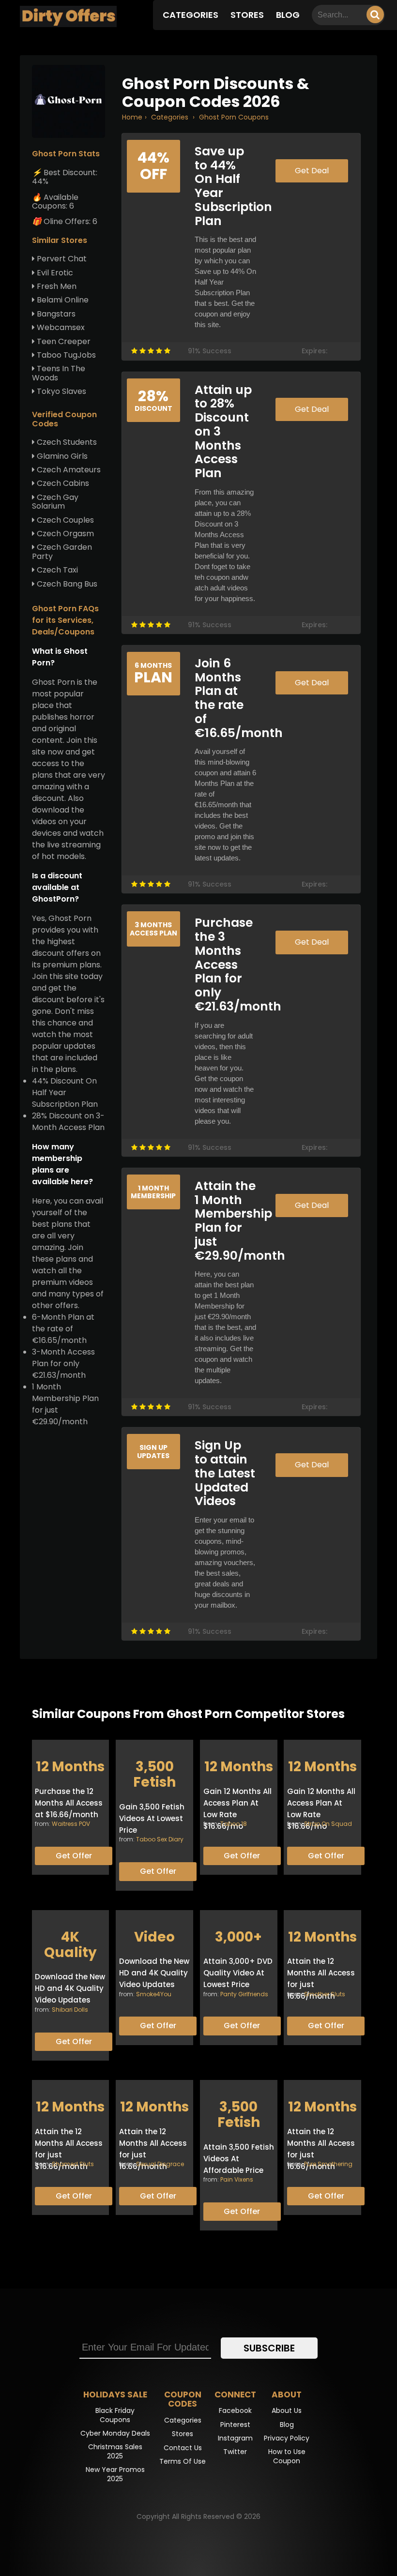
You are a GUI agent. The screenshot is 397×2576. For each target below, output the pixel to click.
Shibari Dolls (70, 2010)
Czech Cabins (62, 483)
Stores (247, 15)
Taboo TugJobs (65, 355)
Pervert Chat (61, 259)
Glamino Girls (61, 456)
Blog (288, 15)
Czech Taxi (56, 570)
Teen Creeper (63, 341)
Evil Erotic (54, 273)
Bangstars (55, 314)
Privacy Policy (287, 2438)
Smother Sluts (325, 1994)
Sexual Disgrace (160, 2164)
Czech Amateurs (68, 470)
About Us (287, 2410)
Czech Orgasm (64, 534)
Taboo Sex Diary (160, 1839)
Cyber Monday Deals (115, 2433)
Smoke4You (154, 1994)
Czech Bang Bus (66, 584)
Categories (191, 15)
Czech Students (66, 442)
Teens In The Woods (59, 373)
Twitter (235, 2452)
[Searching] (375, 15)
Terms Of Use (183, 2461)
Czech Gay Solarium (55, 502)
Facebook (235, 2410)
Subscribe (269, 2348)
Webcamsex (60, 327)
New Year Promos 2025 (115, 2474)
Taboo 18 (234, 1824)
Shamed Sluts (73, 2164)
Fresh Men (56, 286)
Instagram (235, 2438)
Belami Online (62, 300)
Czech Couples (64, 520)
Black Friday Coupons (115, 2415)
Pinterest (235, 2425)
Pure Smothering (328, 2164)
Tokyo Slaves (61, 391)
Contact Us (183, 2448)
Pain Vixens (237, 2179)
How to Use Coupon (287, 2456)
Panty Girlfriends (244, 1994)
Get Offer (74, 1856)
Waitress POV (71, 1824)
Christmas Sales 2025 (115, 2451)
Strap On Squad (328, 1824)
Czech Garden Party (62, 551)
